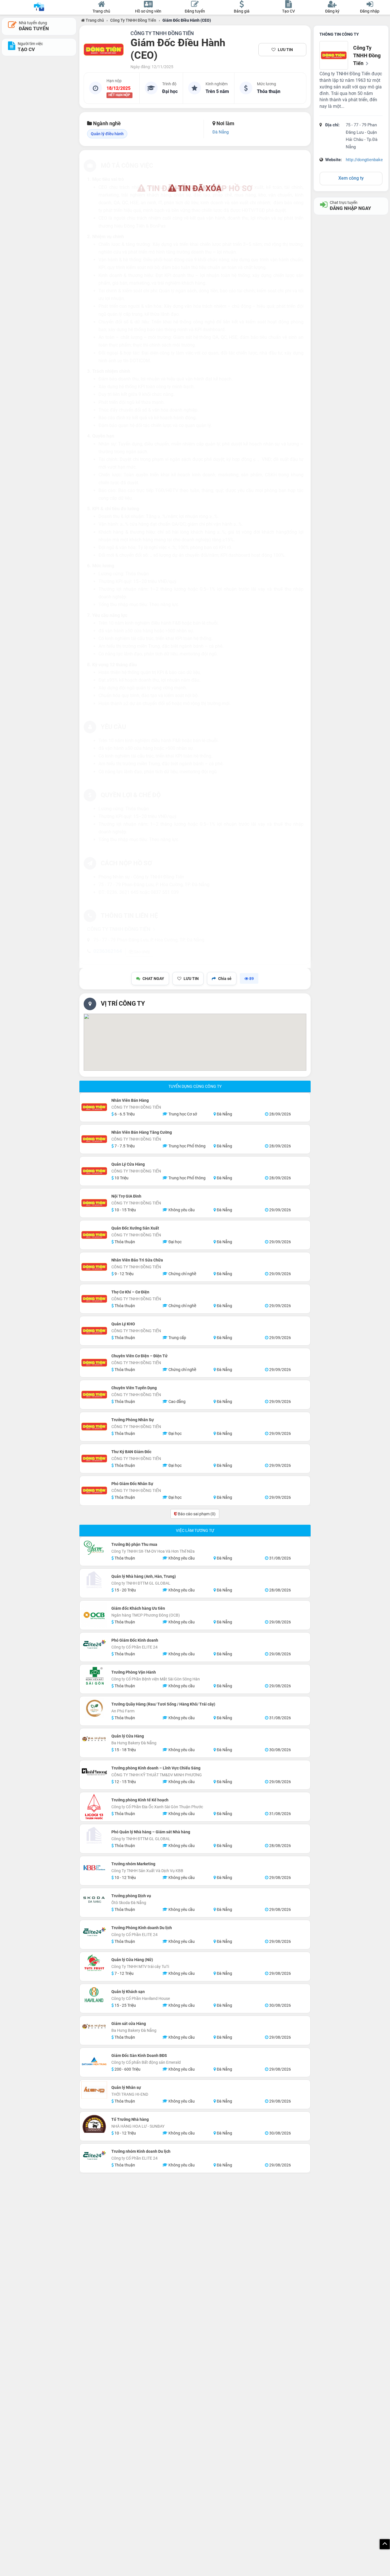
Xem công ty (351, 178)
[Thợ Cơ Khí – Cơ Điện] (94, 1299)
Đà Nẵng (221, 132)
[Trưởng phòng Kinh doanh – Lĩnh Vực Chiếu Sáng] (94, 1772)
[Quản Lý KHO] (94, 1331)
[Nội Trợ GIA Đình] (94, 1203)
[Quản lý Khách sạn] (94, 1995)
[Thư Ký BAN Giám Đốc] (94, 1459)
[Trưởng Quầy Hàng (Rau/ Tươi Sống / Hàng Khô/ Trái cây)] (94, 1708)
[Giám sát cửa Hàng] (94, 2027)
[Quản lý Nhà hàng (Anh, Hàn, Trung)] (94, 1580)
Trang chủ (94, 20)
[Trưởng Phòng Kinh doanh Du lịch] (94, 1931)
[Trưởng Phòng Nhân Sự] (94, 1427)
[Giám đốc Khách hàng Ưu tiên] (94, 1615)
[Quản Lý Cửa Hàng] (94, 1171)
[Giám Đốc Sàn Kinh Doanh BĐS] (94, 2062)
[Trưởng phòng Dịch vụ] (94, 1899)
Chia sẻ (225, 979)
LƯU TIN (285, 50)
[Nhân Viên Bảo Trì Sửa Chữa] (94, 1267)
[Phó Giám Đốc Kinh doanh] (94, 1644)
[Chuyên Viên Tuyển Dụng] (94, 1395)
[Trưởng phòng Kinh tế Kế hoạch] (94, 1807)
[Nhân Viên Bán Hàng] (94, 1107)
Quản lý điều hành (107, 134)
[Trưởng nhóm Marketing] (94, 1868)
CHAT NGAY (153, 979)
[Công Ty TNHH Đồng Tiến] (104, 50)
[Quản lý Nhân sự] (94, 2090)
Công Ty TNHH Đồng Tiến (133, 20)
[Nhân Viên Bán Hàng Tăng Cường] (94, 1139)
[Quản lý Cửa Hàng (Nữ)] (94, 1963)
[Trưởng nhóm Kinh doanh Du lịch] (94, 2155)
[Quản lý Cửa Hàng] (94, 1739)
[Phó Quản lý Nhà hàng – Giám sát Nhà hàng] (94, 1836)
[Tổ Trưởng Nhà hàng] (94, 2123)
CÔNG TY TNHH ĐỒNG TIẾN (162, 33)
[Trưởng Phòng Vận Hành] (94, 1676)
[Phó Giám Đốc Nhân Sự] (94, 1490)
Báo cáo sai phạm (196, 1514)
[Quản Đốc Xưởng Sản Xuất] (94, 1235)
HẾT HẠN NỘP (119, 95)
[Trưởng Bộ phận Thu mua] (94, 1548)
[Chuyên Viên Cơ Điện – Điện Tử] (94, 1363)
